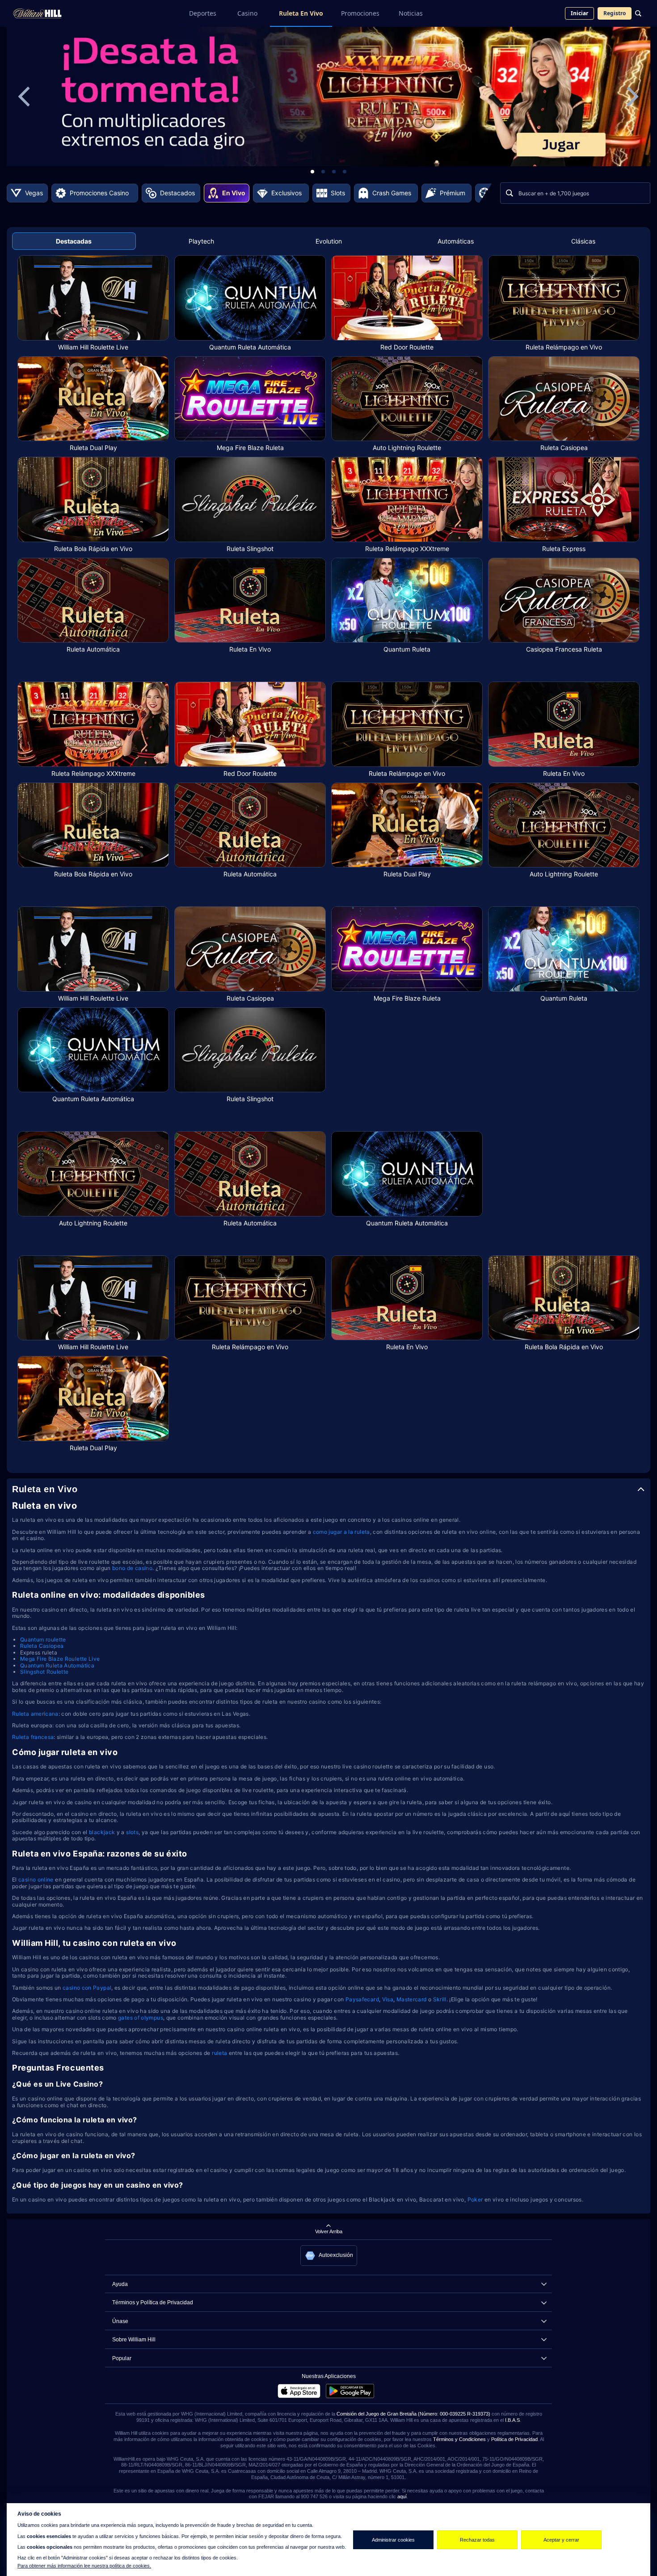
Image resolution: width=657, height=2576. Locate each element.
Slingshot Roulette (44, 1672)
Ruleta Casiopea (42, 1646)
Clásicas (583, 241)
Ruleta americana (35, 1714)
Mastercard (412, 1999)
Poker (476, 2199)
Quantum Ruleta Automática (57, 1665)
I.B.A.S (512, 2420)
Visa (388, 1999)
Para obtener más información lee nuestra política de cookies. (84, 2566)
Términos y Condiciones (459, 2439)
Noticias (411, 13)
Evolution (329, 241)
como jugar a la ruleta (341, 1532)
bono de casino (132, 1568)
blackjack (103, 1832)
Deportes (203, 13)
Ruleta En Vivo (301, 13)
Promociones (360, 13)
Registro (615, 13)
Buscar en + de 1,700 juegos (554, 193)
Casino (247, 13)
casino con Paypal (87, 1988)
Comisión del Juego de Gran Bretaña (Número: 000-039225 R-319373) (413, 2414)
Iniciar (579, 13)
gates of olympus (141, 2018)
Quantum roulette (43, 1639)
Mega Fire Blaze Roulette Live (60, 1659)
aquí (402, 2496)
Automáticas (456, 241)
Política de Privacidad (514, 2439)
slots (132, 1832)
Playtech (201, 241)
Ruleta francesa (33, 1737)
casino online (36, 1879)
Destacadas (74, 241)
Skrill (440, 1999)
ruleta (220, 2053)
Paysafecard (362, 1999)
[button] (329, 2256)
